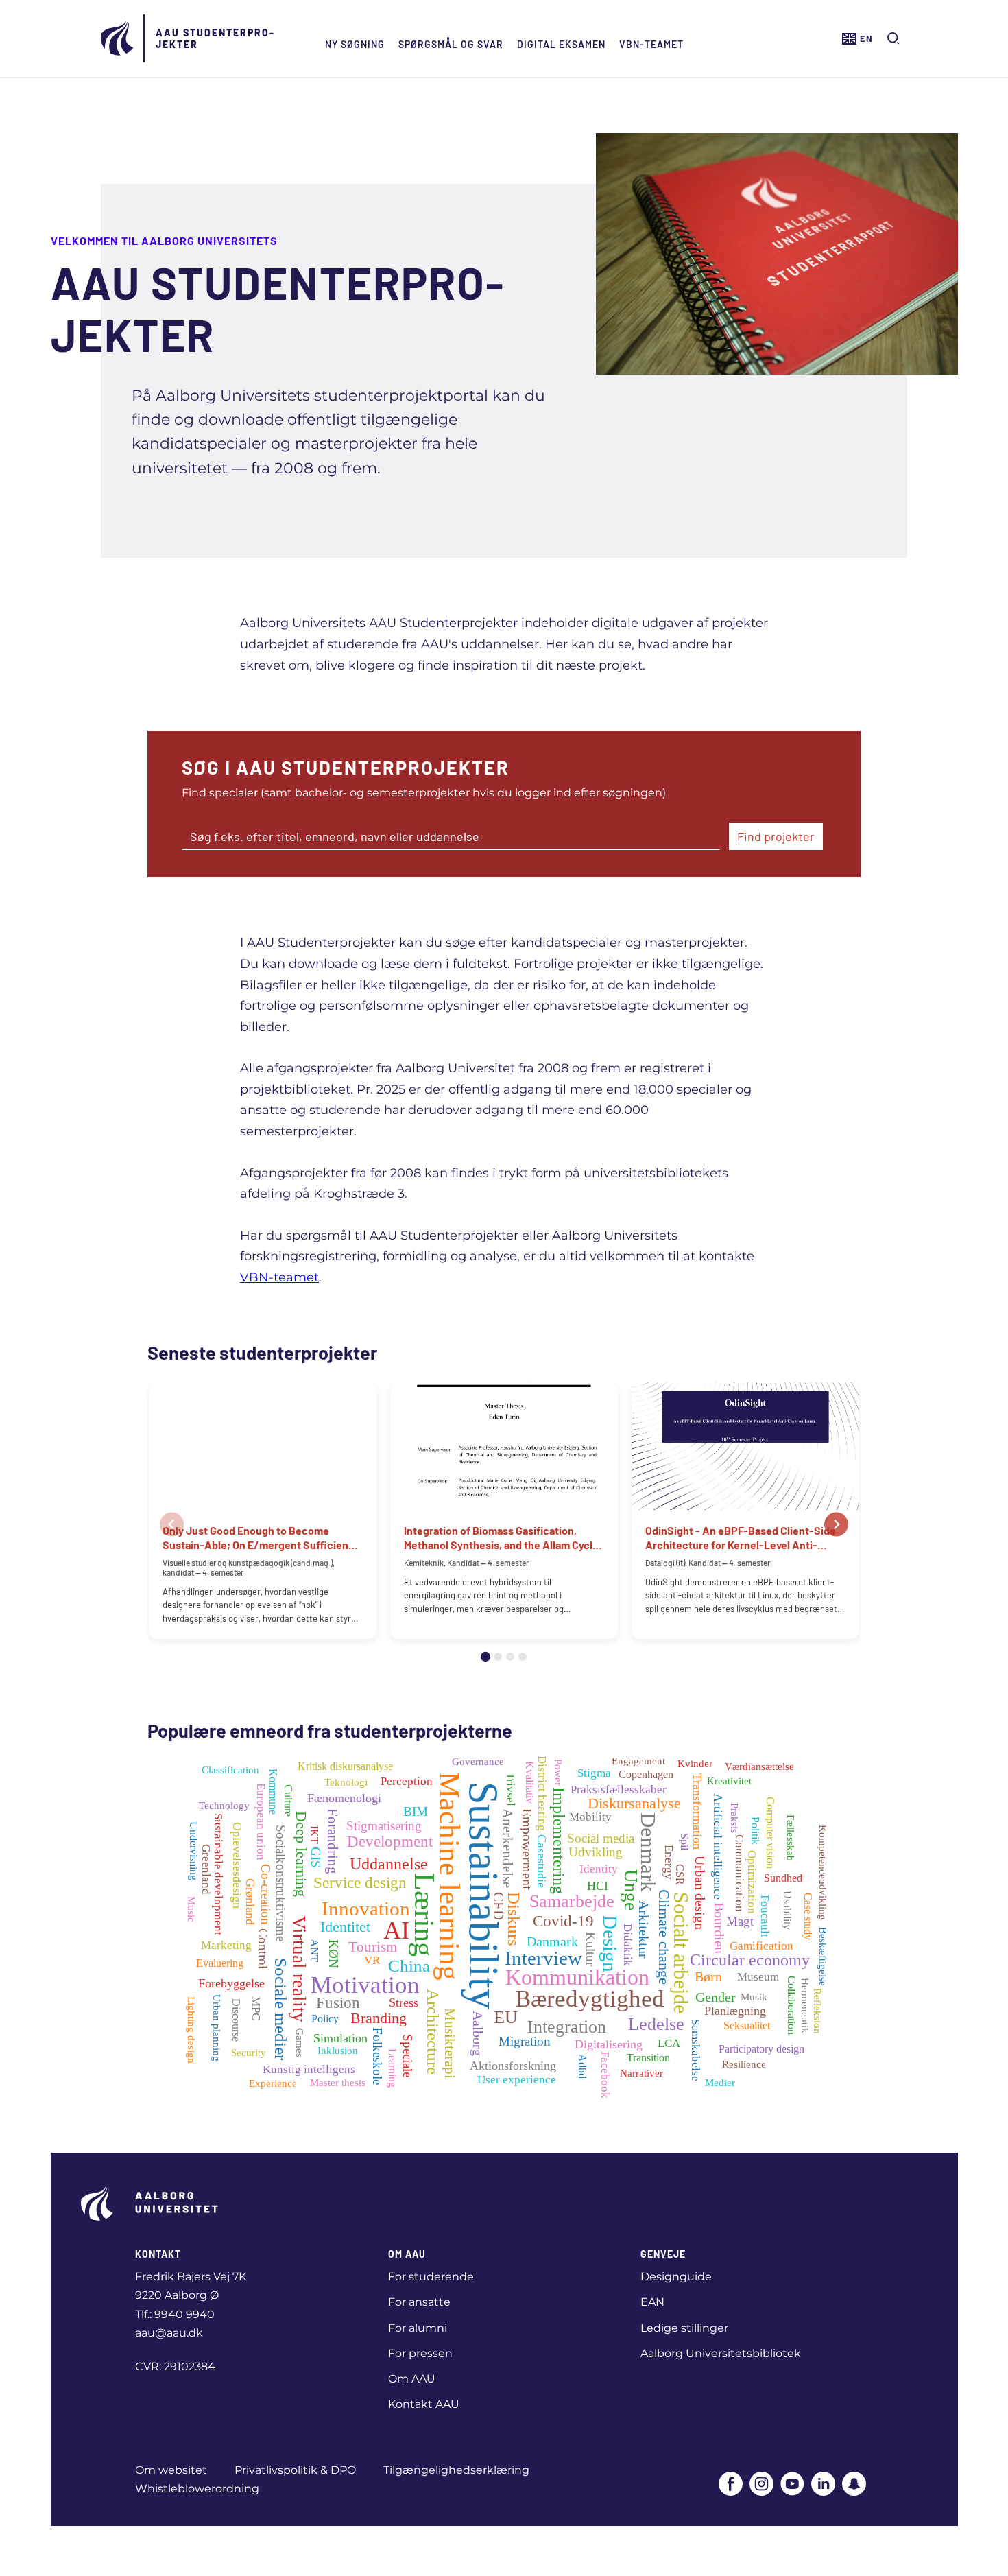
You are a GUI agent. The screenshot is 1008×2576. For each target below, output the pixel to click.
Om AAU (412, 2379)
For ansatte (419, 2302)
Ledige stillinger (684, 2328)
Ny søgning (355, 44)
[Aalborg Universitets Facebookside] (731, 2485)
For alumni (418, 2328)
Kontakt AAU (424, 2404)
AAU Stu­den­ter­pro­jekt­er (215, 38)
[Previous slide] (172, 1525)
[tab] (485, 1657)
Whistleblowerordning (197, 2489)
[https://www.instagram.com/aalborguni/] (761, 2485)
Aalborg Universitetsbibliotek (721, 2353)
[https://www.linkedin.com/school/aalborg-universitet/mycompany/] (823, 2485)
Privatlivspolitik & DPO (295, 2470)
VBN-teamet (651, 44)
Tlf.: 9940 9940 (175, 2314)
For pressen (420, 2353)
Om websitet (171, 2470)
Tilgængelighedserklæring (456, 2470)
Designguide (676, 2277)
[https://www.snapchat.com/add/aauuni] (854, 2485)
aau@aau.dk (169, 2333)
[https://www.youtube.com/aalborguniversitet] (792, 2485)
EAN (652, 2302)
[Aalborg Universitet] (118, 38)
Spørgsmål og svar (451, 44)
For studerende (431, 2277)
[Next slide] (836, 1525)
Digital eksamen (561, 44)
